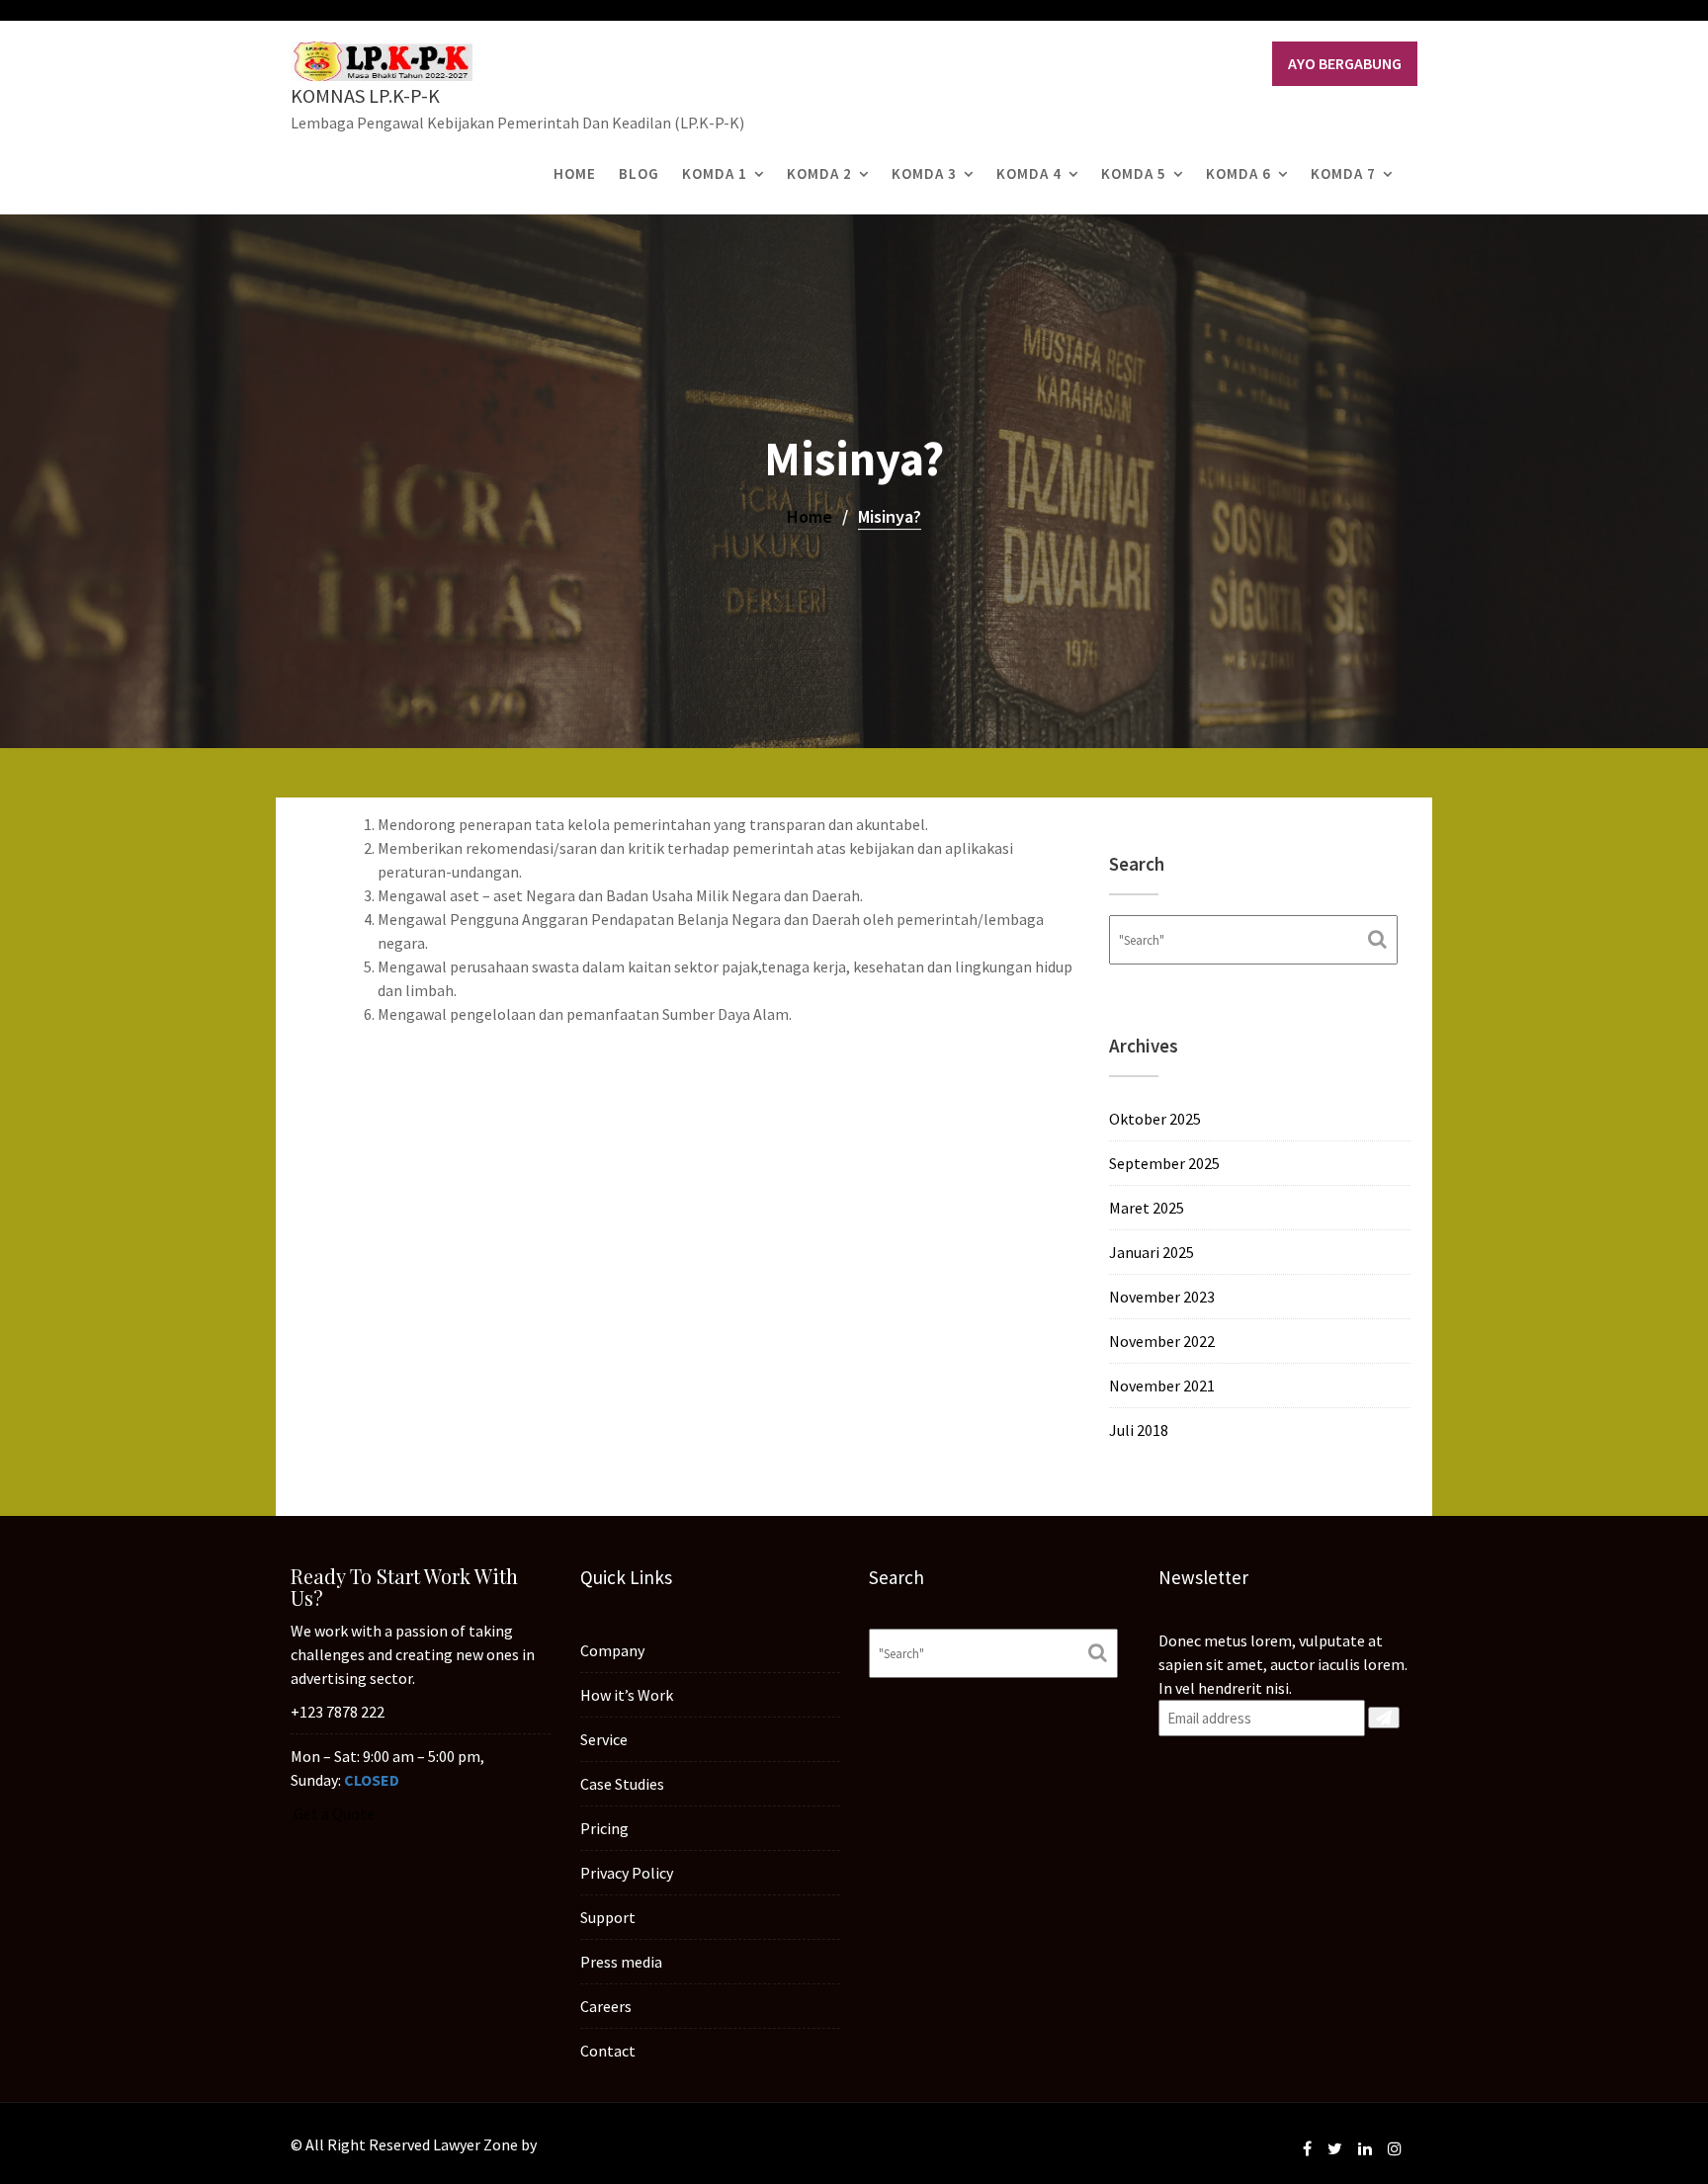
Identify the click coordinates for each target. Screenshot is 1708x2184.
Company (612, 1650)
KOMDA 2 (819, 173)
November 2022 (1162, 1341)
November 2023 (1162, 1297)
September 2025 (1164, 1163)
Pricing (604, 1828)
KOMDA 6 (1238, 173)
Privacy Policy (627, 1873)
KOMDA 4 (1029, 173)
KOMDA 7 (1343, 173)
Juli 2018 (1139, 1430)
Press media (621, 1962)
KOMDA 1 (715, 173)
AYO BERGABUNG (1345, 63)
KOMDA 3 (924, 173)
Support (608, 1917)
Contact (608, 2051)
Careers (606, 2006)
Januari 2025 (1152, 1252)
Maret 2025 (1147, 1208)
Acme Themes (588, 2144)
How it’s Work (627, 1695)
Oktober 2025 (1155, 1119)
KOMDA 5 (1134, 173)
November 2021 (1162, 1386)
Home (575, 173)
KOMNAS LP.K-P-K (365, 95)
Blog (639, 173)
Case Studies (622, 1784)
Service (604, 1739)
